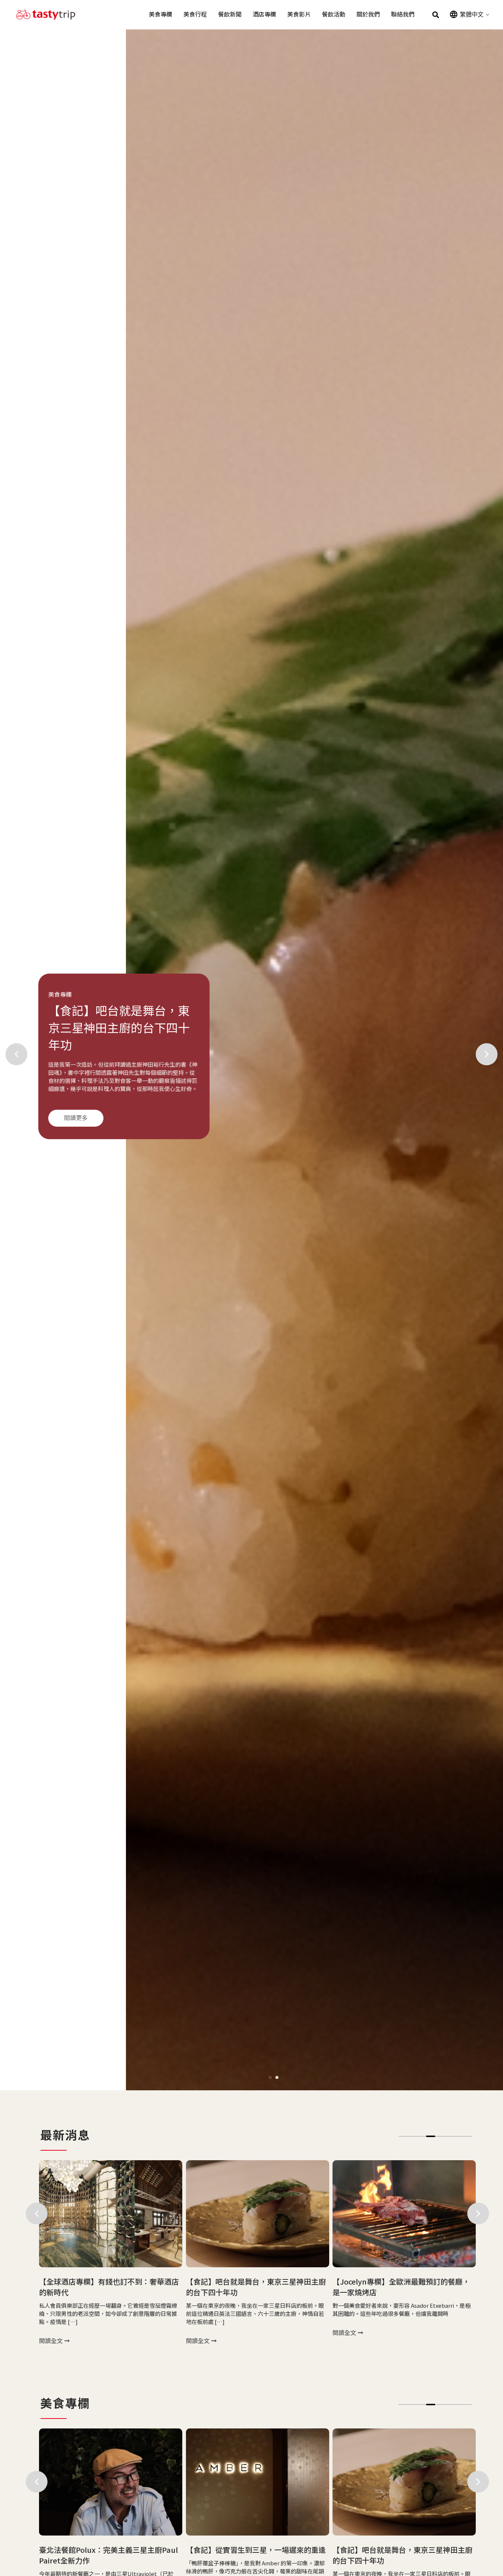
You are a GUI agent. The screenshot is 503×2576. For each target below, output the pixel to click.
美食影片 (299, 15)
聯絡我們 (403, 15)
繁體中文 (472, 14)
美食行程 (195, 15)
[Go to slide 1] (270, 2077)
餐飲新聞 (230, 15)
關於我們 (368, 15)
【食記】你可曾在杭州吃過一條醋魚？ (395, 2550)
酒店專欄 (264, 15)
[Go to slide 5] (440, 2136)
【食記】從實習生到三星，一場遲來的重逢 (109, 2550)
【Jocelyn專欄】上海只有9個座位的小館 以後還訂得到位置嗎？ (400, 2287)
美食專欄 (161, 15)
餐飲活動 (334, 15)
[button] (435, 15)
